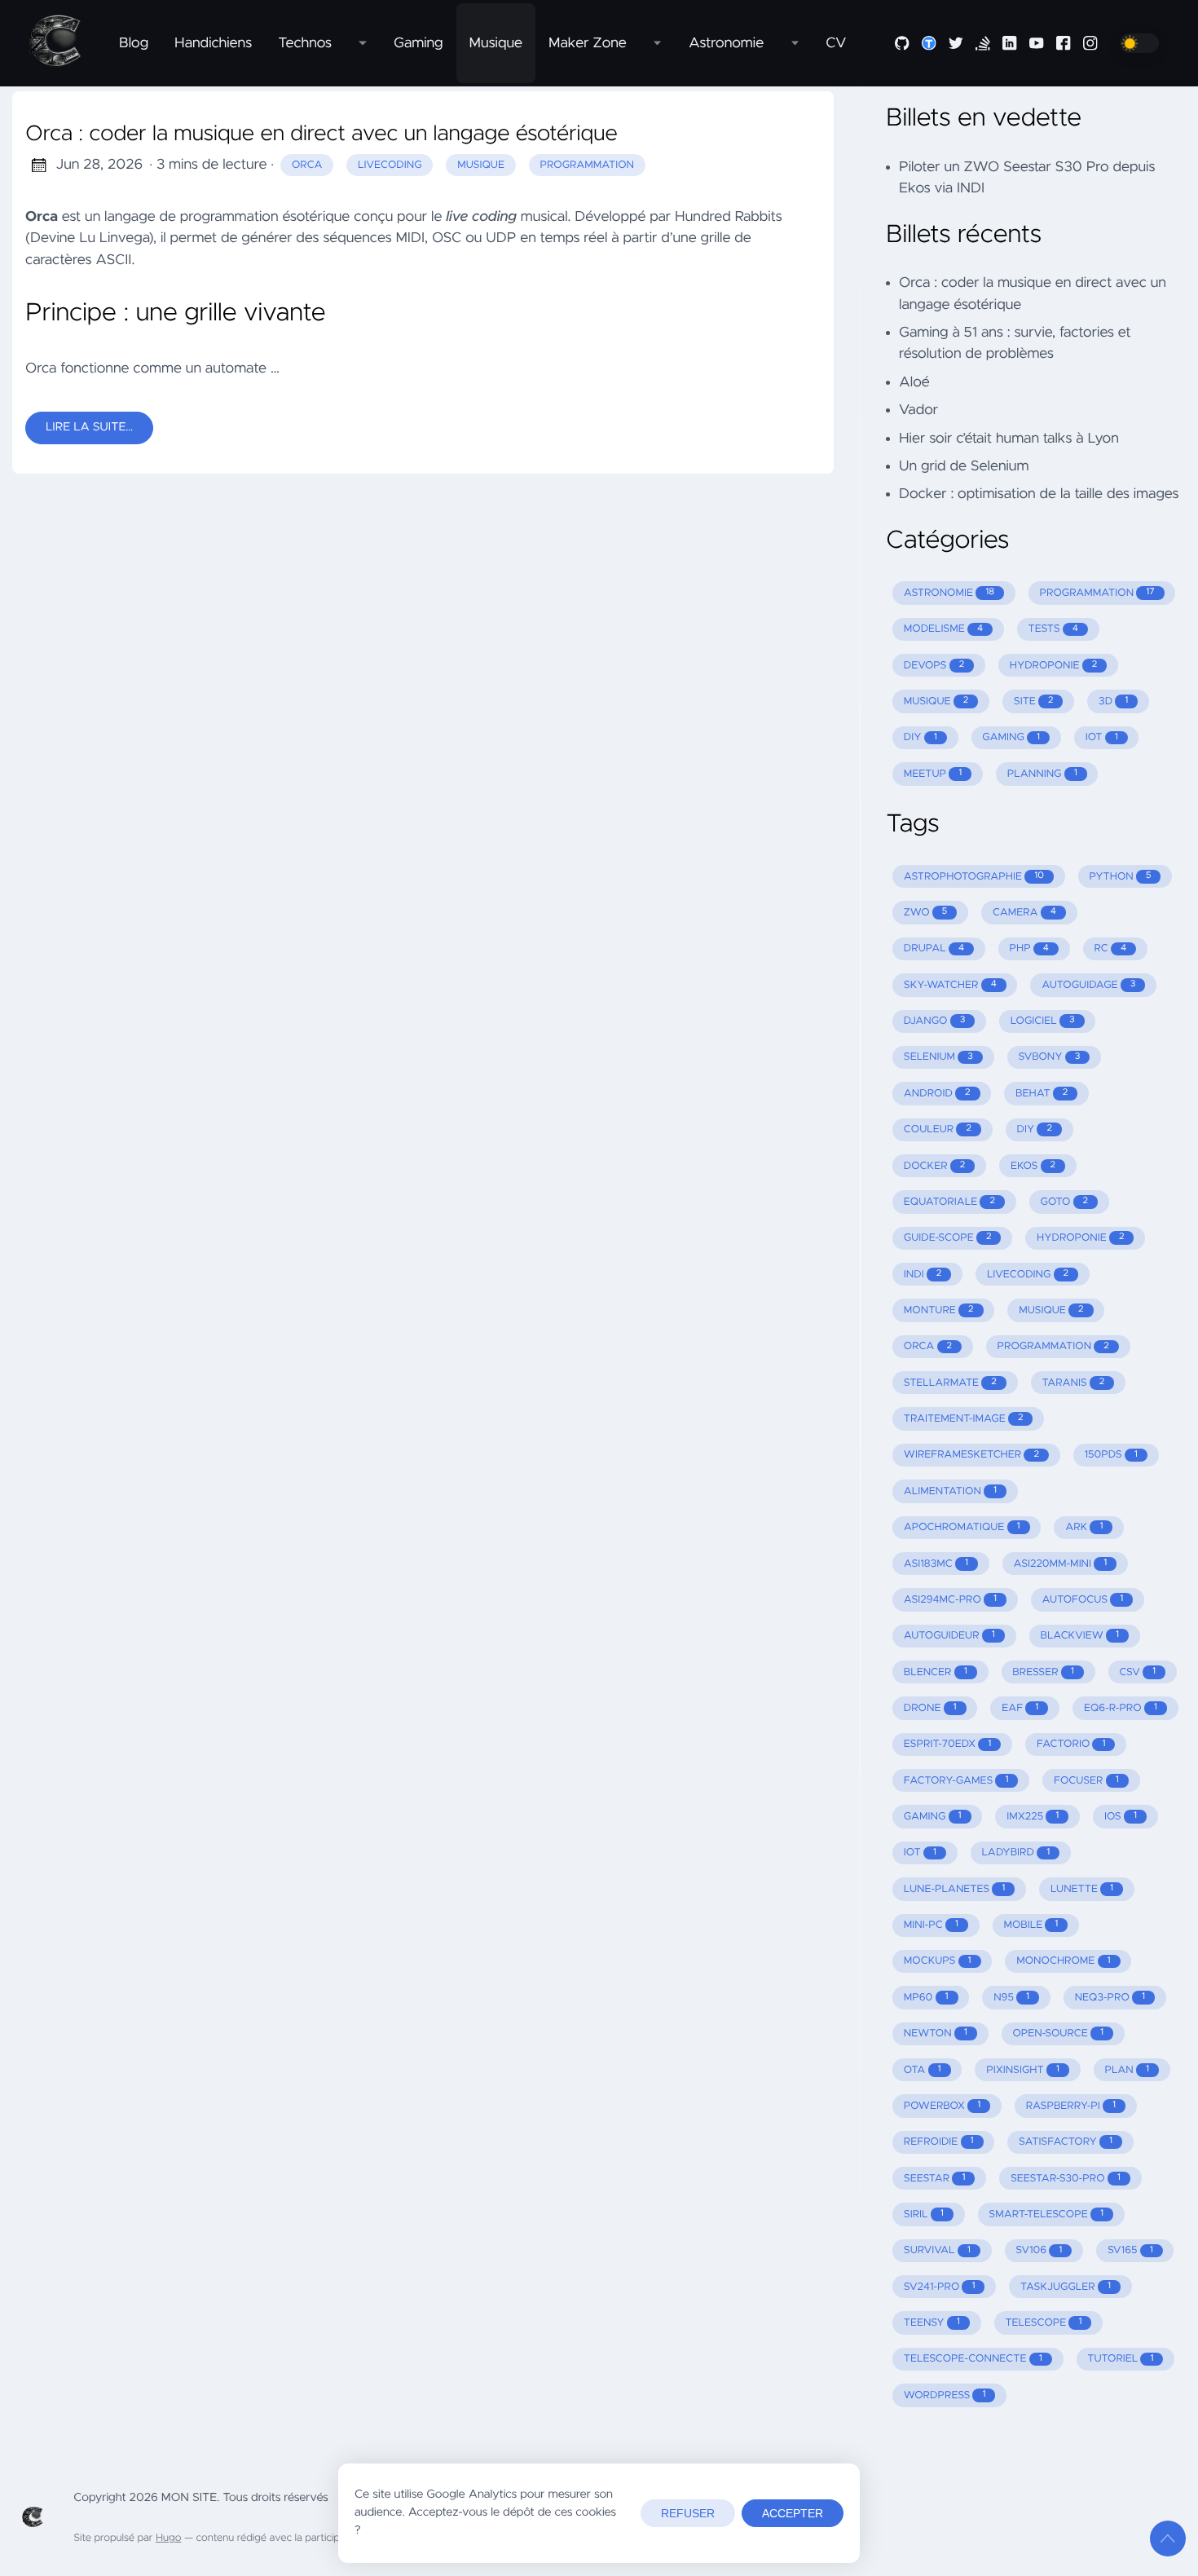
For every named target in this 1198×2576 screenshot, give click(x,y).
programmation (588, 165)
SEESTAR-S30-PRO (1066, 2179)
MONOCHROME (1063, 1961)
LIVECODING (1028, 1275)
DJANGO (934, 1021)
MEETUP (933, 774)
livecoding (390, 165)
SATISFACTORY (1066, 2142)
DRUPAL (934, 948)
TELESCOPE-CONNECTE (973, 2359)
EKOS (1033, 1166)
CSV (1137, 1672)
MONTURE (939, 1310)
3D (1113, 701)
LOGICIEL (1043, 1021)
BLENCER (936, 1672)
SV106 (1039, 2250)
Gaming (418, 43)
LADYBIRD (1015, 1853)
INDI (923, 1275)
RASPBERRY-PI (1071, 2106)
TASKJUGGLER (1066, 2287)
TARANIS (1073, 1383)
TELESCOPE (1043, 2323)
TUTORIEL (1120, 2359)
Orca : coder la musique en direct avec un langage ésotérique (322, 135)
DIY (921, 737)
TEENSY (932, 2323)
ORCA (928, 1346)
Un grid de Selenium (964, 466)
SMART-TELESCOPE (1046, 2214)
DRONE (930, 1708)
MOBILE (1031, 1925)
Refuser (688, 2513)
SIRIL (924, 2214)
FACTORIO (1071, 1744)
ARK (1084, 1527)
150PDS (1111, 1455)
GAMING (1011, 737)
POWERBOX (942, 2106)
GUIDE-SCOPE (948, 1238)
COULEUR (938, 1129)
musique (481, 165)
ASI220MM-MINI (1060, 1564)
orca (307, 165)
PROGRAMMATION (1097, 593)
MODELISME (943, 629)
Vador (918, 410)
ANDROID (937, 1094)
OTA (923, 2070)
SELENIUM (938, 1057)
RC (1111, 948)
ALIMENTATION (950, 1491)
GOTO (1065, 1202)
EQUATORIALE (949, 1202)
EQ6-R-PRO (1121, 1708)
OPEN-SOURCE (1058, 2033)
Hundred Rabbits (729, 217)
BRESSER (1043, 1672)
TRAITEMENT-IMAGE (964, 1419)
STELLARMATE (950, 1383)
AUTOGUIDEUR (949, 1636)
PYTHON (1120, 877)
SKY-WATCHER (950, 985)
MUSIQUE (936, 701)
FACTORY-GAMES (956, 1781)
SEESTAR (935, 2179)
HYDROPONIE (1053, 666)
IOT (1102, 737)
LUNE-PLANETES (955, 1889)
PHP (1029, 948)
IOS (1121, 1817)
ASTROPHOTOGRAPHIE (974, 877)
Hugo (168, 2538)
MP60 (926, 1998)
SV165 (1130, 2250)
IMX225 (1033, 1817)
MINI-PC (931, 1925)
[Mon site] (63, 43)
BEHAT (1042, 1094)
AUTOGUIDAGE (1088, 985)
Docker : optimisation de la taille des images (1039, 494)
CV (836, 43)
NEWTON (936, 2033)
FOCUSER (1086, 1781)
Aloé (914, 382)
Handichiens (213, 43)
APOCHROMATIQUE (962, 1527)
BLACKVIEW (1079, 1636)
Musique (496, 43)
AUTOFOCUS (1083, 1600)
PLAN (1127, 2070)
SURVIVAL (937, 2250)
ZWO (926, 913)
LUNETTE (1082, 1889)
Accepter (793, 2513)
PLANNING (1042, 774)
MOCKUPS (938, 1961)
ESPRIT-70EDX (948, 1744)
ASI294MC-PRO (950, 1600)
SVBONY (1050, 1057)
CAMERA (1024, 913)
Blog (134, 43)
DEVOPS (934, 666)
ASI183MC (936, 1564)
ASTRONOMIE (949, 593)
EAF (1020, 1708)
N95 (1011, 1998)
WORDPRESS (945, 2395)
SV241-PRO (940, 2287)
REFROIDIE (939, 2142)
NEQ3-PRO (1110, 1998)
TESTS (1053, 629)
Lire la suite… (89, 427)
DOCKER (935, 1166)
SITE (1034, 701)
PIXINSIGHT (1023, 2070)
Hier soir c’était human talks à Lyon (1009, 439)
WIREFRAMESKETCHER (971, 1455)
